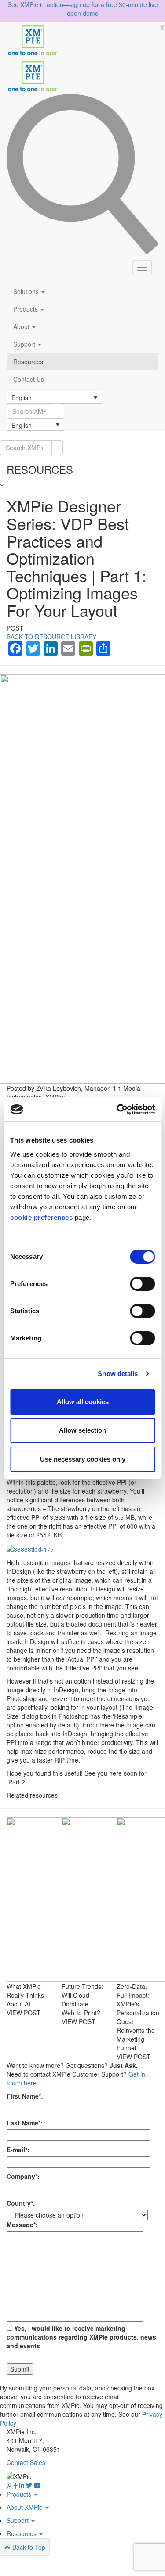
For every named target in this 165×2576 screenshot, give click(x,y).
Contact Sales (26, 2462)
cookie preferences (41, 1217)
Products (26, 309)
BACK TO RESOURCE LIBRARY (51, 637)
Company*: (23, 2176)
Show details (118, 1374)
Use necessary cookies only (83, 1459)
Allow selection (82, 1430)
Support (25, 344)
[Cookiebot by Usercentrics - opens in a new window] (117, 1110)
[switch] (142, 1284)
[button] (54, 397)
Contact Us (29, 379)
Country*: (21, 2203)
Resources (28, 362)
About (22, 326)
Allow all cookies (83, 1402)
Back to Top (28, 2547)
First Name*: (25, 2096)
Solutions (27, 291)
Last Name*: (25, 2123)
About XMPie (26, 2507)
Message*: (22, 2225)
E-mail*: (18, 2150)
